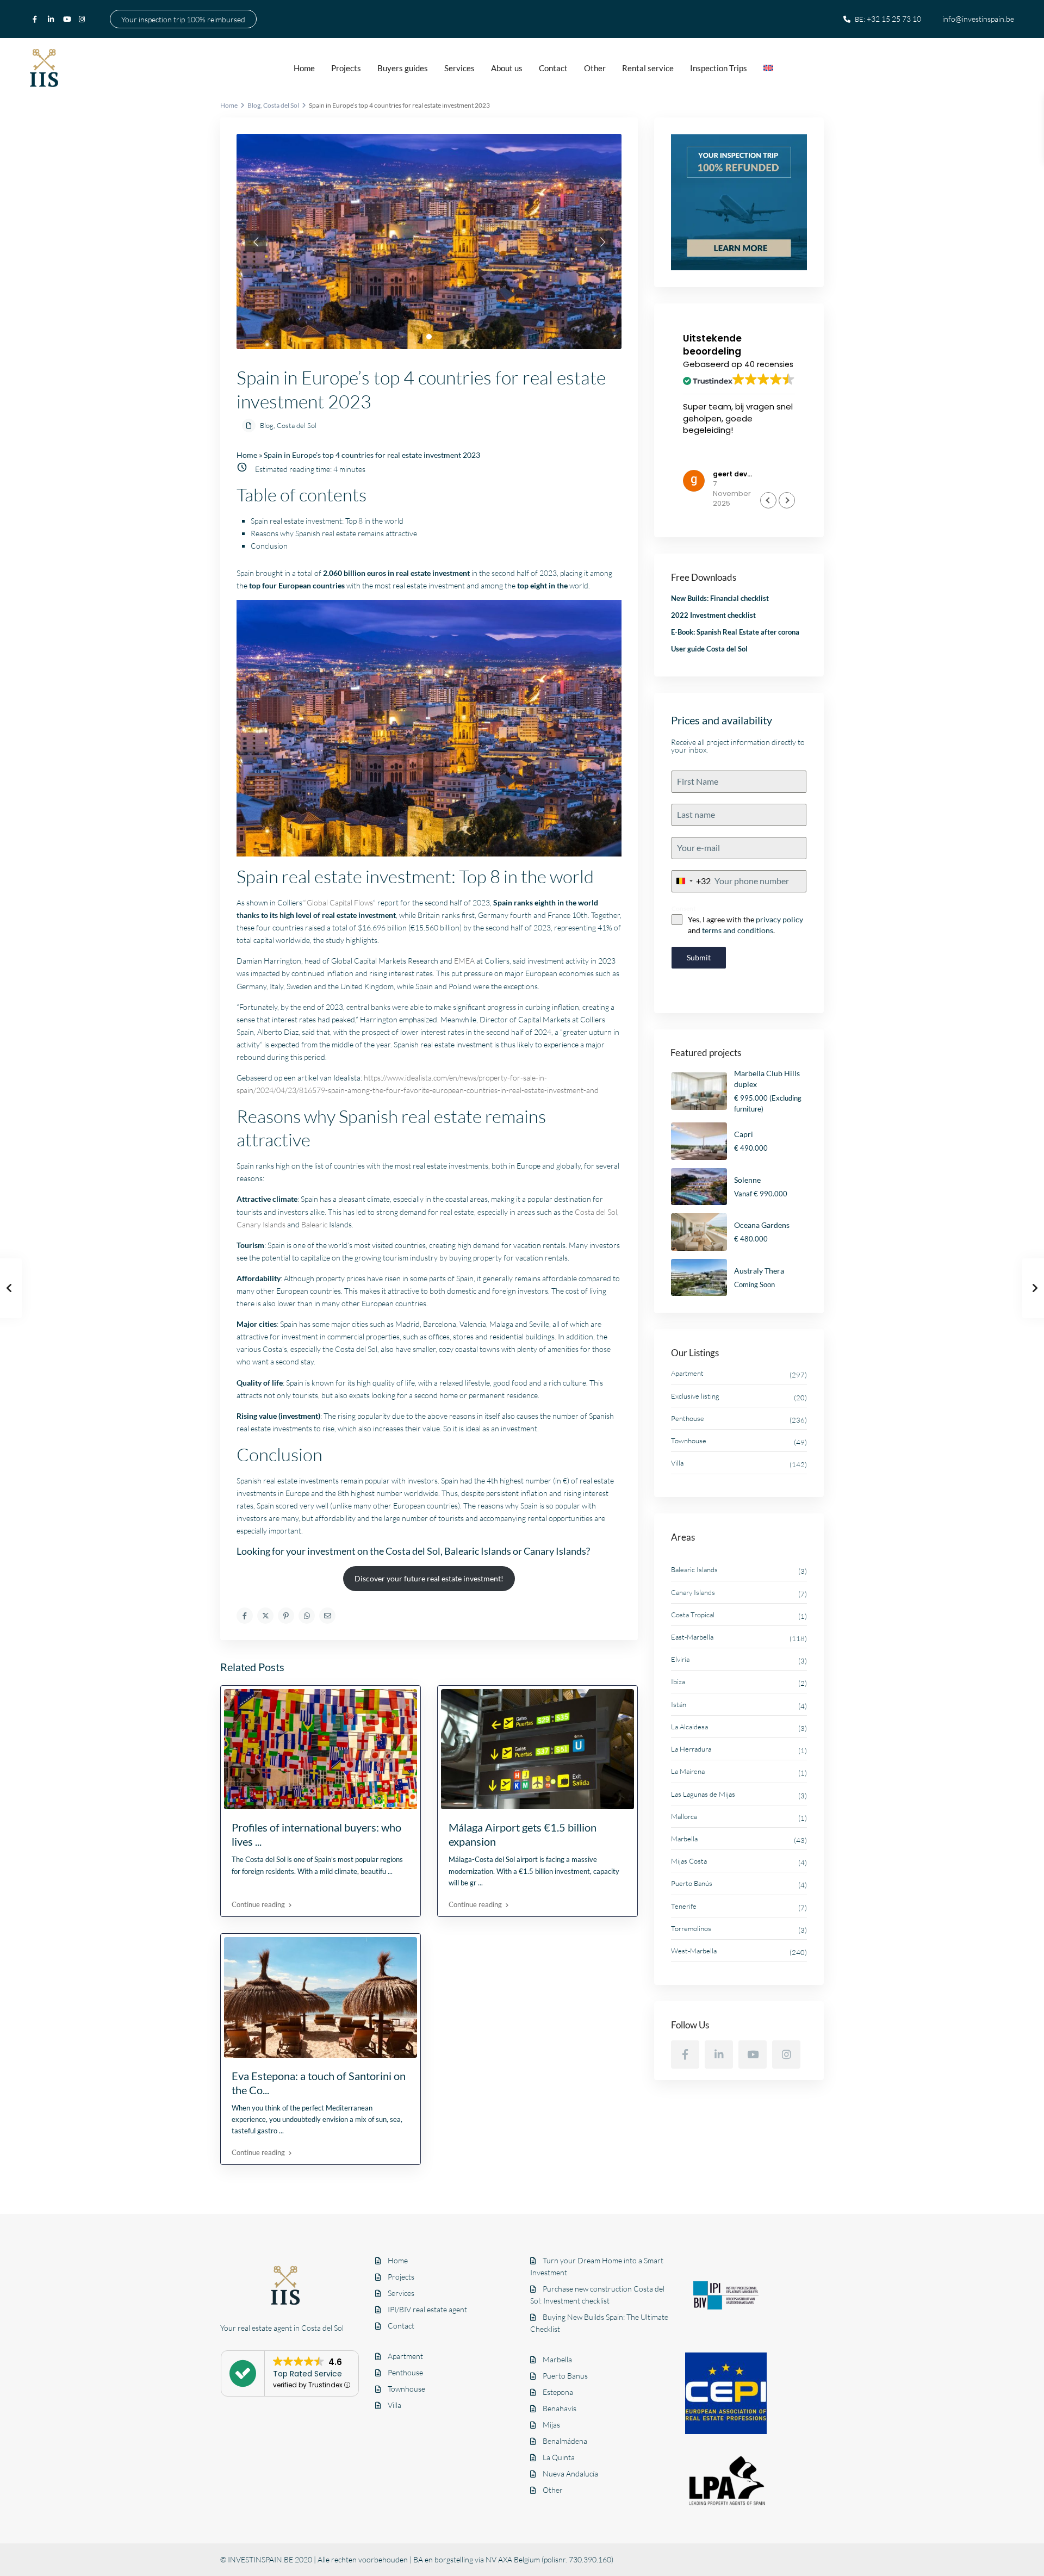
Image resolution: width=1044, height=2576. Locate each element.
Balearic (314, 1224)
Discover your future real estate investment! (429, 1578)
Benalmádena (565, 2441)
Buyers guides (403, 68)
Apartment (687, 1373)
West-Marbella (694, 1951)
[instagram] (83, 19)
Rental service (648, 68)
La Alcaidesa (689, 1727)
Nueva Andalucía (570, 2473)
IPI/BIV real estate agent (427, 2309)
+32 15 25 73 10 (894, 19)
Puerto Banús (692, 1883)
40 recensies (769, 364)
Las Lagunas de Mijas (703, 1794)
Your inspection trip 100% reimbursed (183, 19)
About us (507, 68)
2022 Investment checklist (713, 615)
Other (595, 68)
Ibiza (678, 1681)
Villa (677, 1463)
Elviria (680, 1659)
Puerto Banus (565, 2376)
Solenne (747, 1180)
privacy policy (779, 919)
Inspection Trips (719, 68)
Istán (679, 1704)
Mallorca (684, 1816)
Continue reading (258, 1904)
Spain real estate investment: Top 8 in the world (327, 521)
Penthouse (688, 1418)
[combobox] (691, 881)
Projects (346, 68)
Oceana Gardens (762, 1225)
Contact (553, 68)
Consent (684, 908)
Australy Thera (759, 1271)
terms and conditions (738, 930)
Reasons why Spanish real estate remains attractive (334, 533)
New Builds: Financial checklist (720, 598)
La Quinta (559, 2457)
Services (459, 68)
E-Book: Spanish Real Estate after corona (735, 632)
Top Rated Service (307, 2374)
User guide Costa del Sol (709, 649)
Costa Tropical (693, 1615)
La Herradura (691, 1749)
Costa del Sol (281, 105)
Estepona (558, 2392)
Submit (699, 957)
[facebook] (38, 19)
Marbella (684, 1839)
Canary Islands (261, 1224)
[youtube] (68, 19)
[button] (787, 500)
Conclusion (269, 546)
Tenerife (684, 1906)
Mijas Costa (689, 1861)
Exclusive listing (695, 1396)
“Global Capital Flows (338, 902)
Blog (254, 105)
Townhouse (689, 1441)
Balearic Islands (694, 1569)
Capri (744, 1134)
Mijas (551, 2425)
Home (304, 68)
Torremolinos (691, 1928)
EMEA (464, 961)
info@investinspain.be (978, 19)
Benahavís (560, 2408)
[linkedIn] (53, 19)
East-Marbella (692, 1637)
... (390, 1871)
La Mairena (688, 1771)
